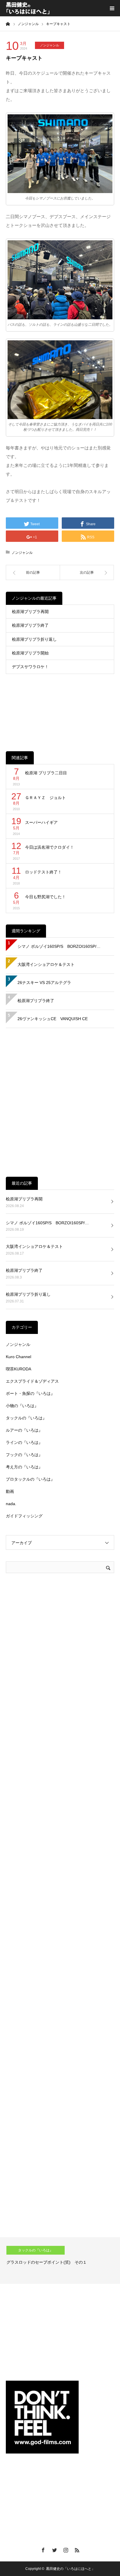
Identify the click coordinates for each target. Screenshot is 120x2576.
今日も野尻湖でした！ (45, 897)
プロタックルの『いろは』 (30, 1479)
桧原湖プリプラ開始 (30, 653)
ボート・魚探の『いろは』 (30, 1393)
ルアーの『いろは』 (24, 1430)
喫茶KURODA (18, 1369)
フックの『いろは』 (24, 1455)
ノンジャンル (50, 45)
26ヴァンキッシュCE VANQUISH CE (53, 1019)
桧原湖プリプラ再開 (30, 612)
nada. (11, 1504)
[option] (60, 2260)
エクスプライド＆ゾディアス (32, 1381)
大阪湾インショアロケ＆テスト (46, 964)
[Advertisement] (60, 708)
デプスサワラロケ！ (30, 667)
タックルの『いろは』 (26, 1418)
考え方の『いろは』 (24, 1467)
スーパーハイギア (41, 822)
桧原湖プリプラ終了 (30, 625)
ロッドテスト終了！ (43, 872)
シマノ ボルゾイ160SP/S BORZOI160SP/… (59, 946)
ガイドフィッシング (24, 1516)
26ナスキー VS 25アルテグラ (44, 983)
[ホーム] (8, 24)
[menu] (112, 8)
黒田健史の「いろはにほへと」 (70, 2569)
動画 (10, 1491)
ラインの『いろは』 (24, 1442)
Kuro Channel (18, 1357)
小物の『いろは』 (22, 1406)
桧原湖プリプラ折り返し (34, 639)
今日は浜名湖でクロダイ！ (50, 847)
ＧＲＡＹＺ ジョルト (45, 798)
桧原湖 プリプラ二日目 (46, 773)
